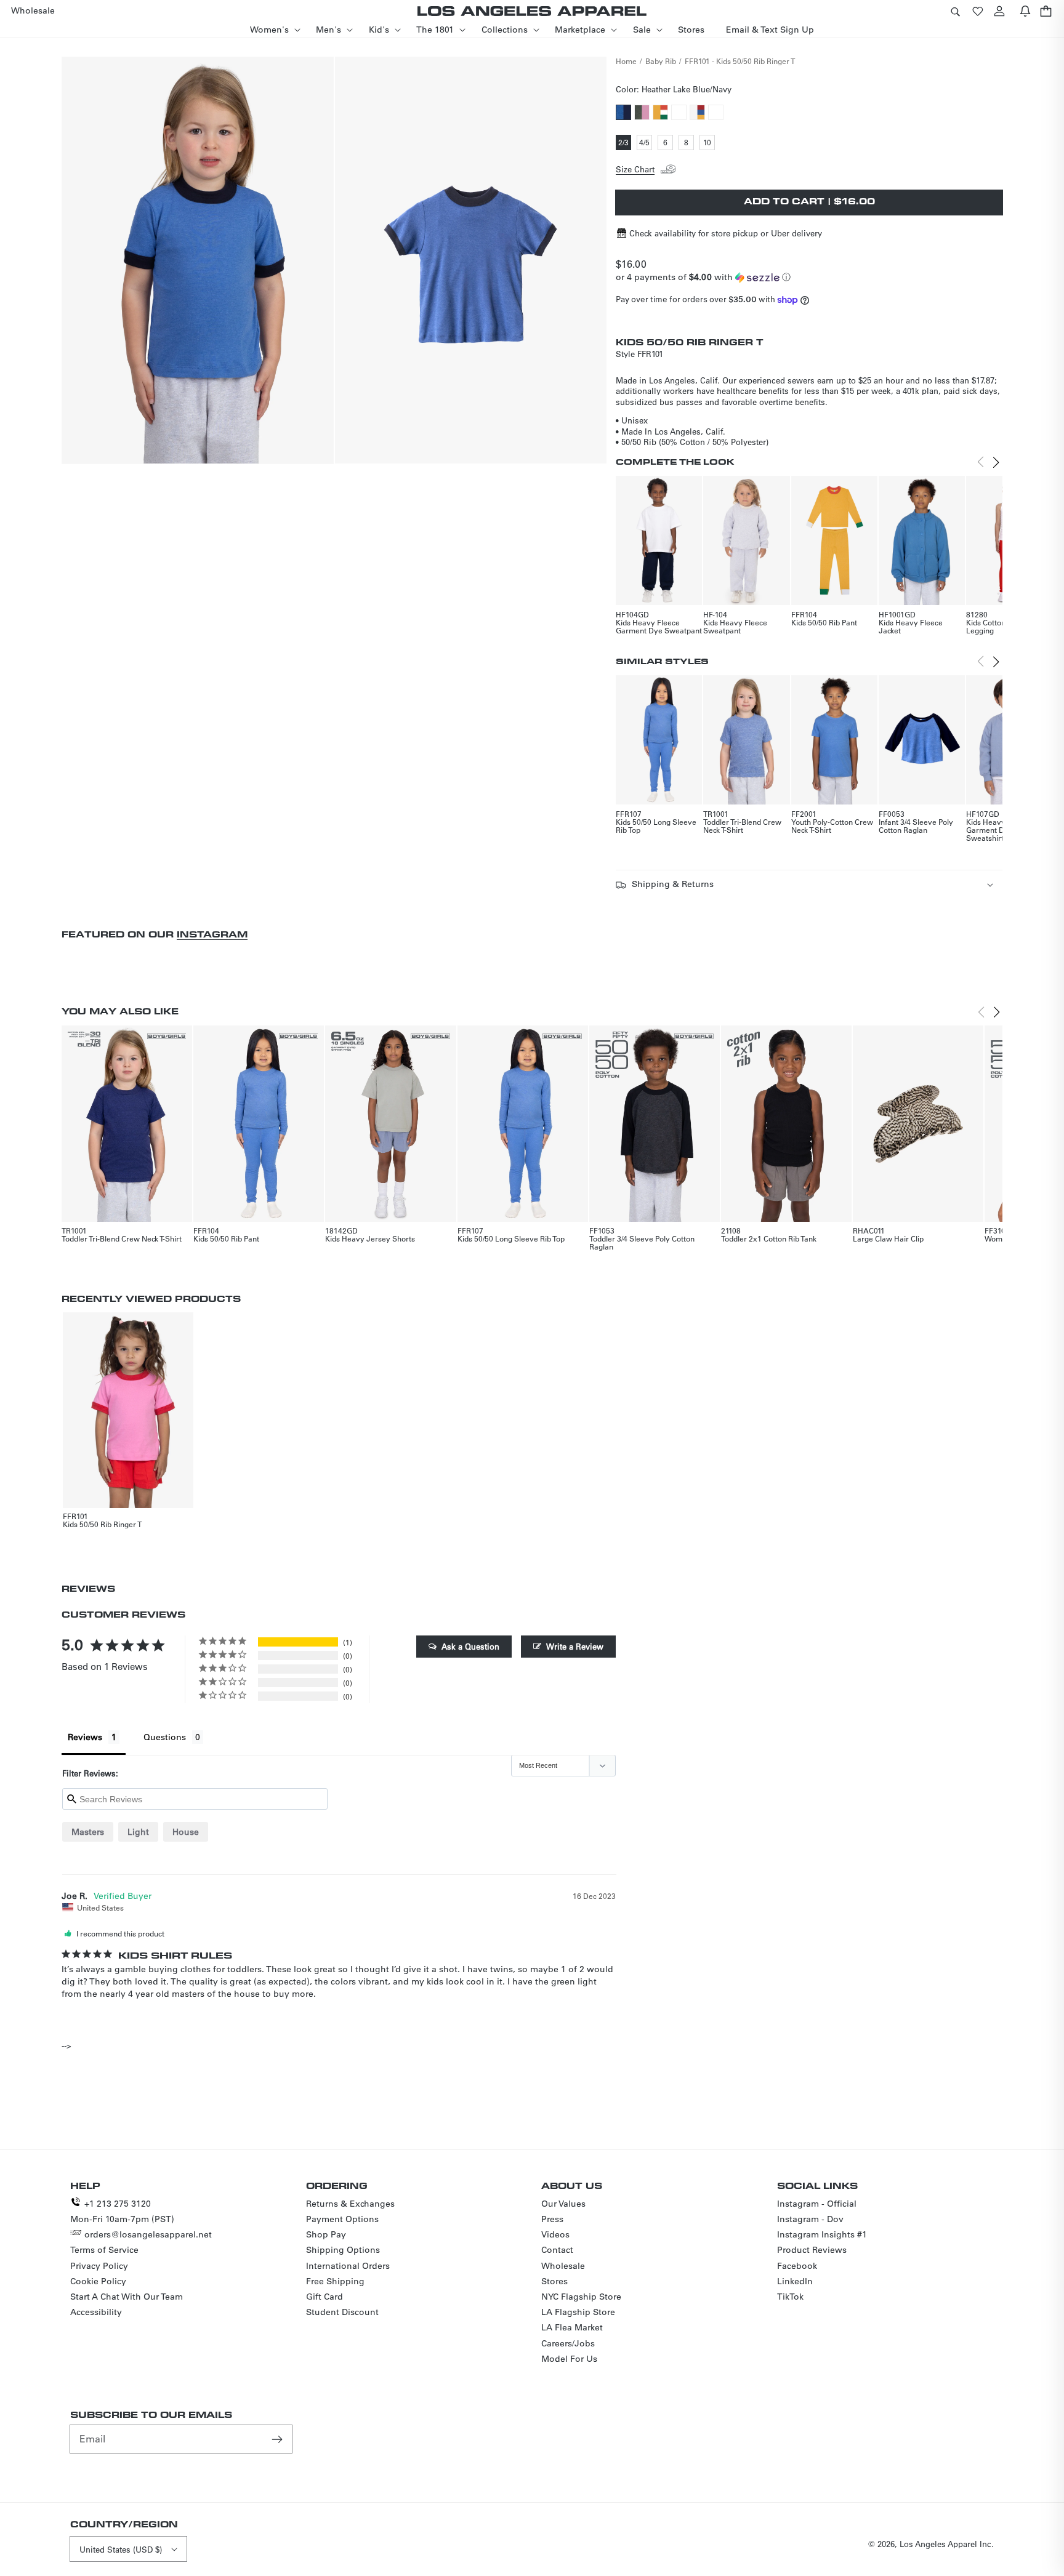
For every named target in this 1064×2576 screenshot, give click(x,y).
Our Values (563, 2204)
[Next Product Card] (996, 462)
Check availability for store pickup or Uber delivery (726, 233)
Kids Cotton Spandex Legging (1002, 626)
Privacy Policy (99, 2266)
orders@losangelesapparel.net (148, 2234)
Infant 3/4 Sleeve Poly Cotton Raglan (916, 826)
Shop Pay (326, 2234)
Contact (557, 2250)
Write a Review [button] (575, 1646)
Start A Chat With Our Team (127, 2297)
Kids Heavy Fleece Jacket (911, 626)
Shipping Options (343, 2250)
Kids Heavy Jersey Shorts (370, 1238)
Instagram (212, 934)
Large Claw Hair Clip (888, 1238)
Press (552, 2219)
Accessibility (96, 2312)
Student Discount (342, 2312)
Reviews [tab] (85, 1737)
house (186, 1832)
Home (626, 61)
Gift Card (324, 2297)
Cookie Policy (98, 2281)
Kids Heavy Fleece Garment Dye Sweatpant (659, 626)
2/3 (625, 143)
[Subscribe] (278, 2439)
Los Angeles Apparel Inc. (947, 2544)
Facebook (797, 2266)
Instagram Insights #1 (822, 2234)
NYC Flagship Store (581, 2297)
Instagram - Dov (810, 2219)
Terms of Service (104, 2250)
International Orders (348, 2266)
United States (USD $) (121, 2549)
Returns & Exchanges (350, 2204)
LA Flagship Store (578, 2312)
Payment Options (342, 2219)
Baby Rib (661, 61)
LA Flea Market (572, 2327)
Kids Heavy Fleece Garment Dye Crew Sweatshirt (1000, 830)
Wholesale (563, 2266)
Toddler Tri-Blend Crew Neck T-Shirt (742, 826)
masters (88, 1832)
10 (709, 143)
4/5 (646, 143)
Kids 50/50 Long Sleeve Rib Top (656, 826)
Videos (555, 2234)
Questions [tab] (165, 1737)
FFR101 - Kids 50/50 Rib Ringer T (740, 61)
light (138, 1832)
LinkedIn (795, 2281)
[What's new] (1025, 11)
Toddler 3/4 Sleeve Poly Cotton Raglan (642, 1242)
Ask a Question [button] (470, 1646)
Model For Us (569, 2359)
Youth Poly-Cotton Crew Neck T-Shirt (832, 826)
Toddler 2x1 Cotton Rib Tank (769, 1238)
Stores (554, 2281)
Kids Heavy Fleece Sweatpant (735, 626)
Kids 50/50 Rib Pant (824, 622)
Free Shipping (335, 2281)
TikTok (790, 2297)
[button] (955, 11)
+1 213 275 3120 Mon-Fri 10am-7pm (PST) (122, 2211)
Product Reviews (812, 2250)
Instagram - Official (817, 2204)
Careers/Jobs (568, 2343)
